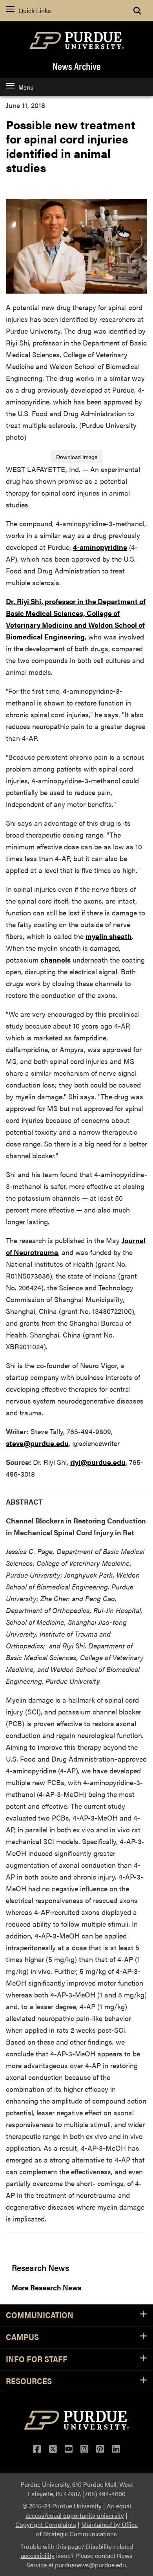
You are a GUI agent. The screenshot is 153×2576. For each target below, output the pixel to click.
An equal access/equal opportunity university (78, 2511)
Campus (22, 2337)
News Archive (77, 66)
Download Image (77, 457)
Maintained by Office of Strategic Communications (87, 2529)
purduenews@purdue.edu (90, 2565)
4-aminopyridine (100, 547)
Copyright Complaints (46, 2524)
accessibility (38, 2555)
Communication (40, 2315)
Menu (26, 87)
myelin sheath (109, 936)
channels (56, 960)
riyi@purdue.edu (98, 1462)
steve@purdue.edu (37, 1443)
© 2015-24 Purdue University (62, 2506)
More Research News (46, 2287)
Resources (29, 2381)
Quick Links (35, 10)
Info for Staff (37, 2359)
